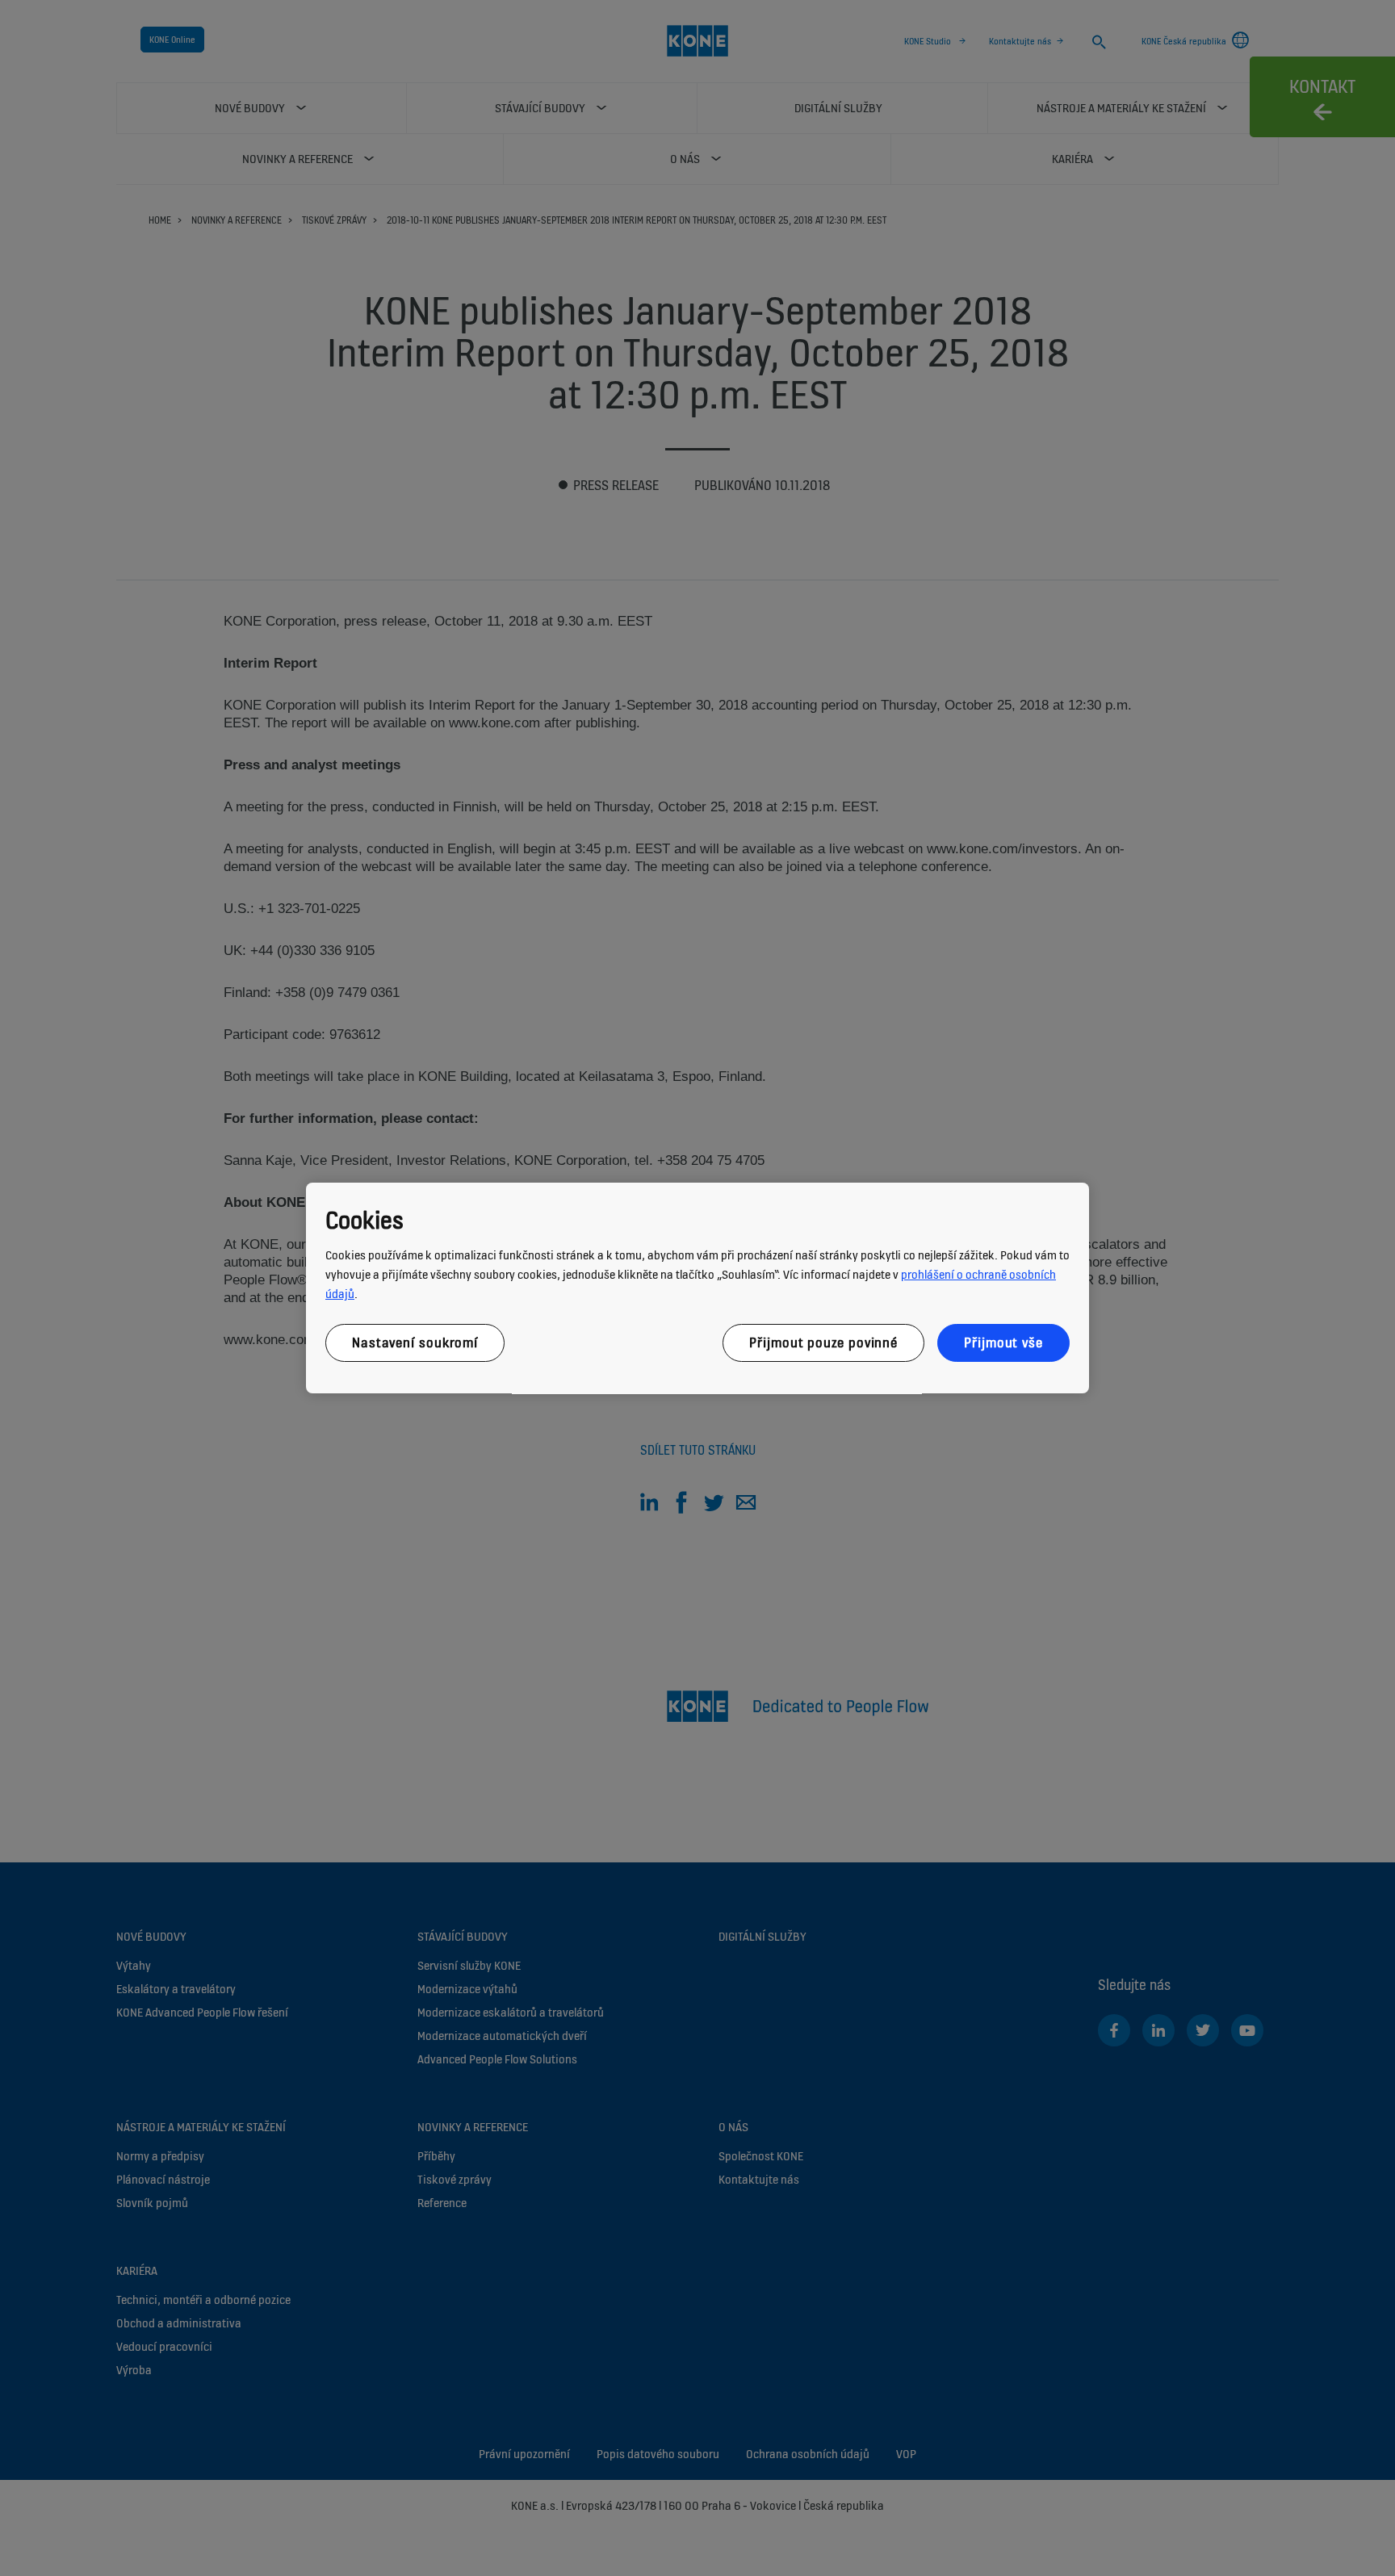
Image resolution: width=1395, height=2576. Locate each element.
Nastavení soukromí (415, 1342)
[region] (697, 1288)
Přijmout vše (1003, 1342)
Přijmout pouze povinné (823, 1342)
